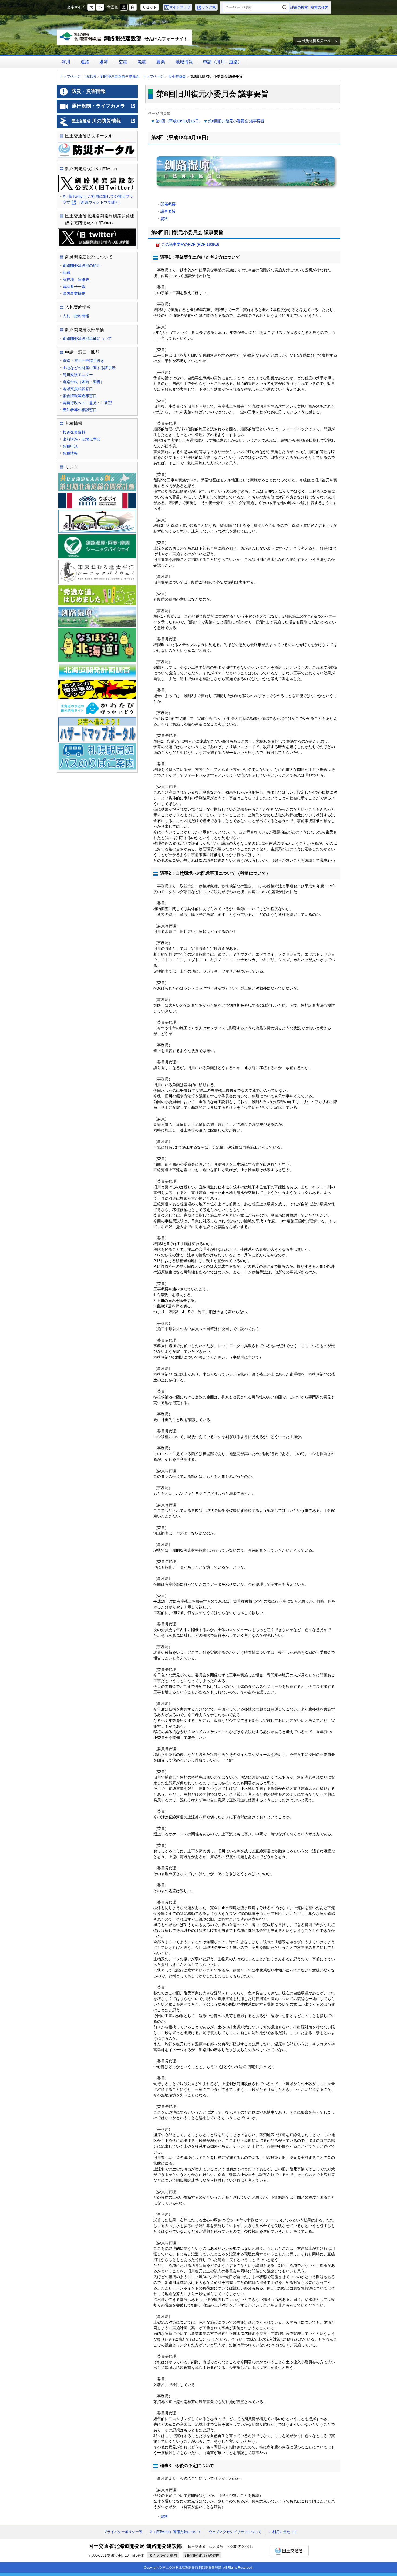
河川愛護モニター (78, 375)
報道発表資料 (74, 432)
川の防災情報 (104, 123)
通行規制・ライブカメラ (104, 108)
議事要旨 (168, 211)
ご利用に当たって (283, 2532)
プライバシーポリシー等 (123, 2532)
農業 (161, 62)
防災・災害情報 (89, 91)
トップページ (70, 76)
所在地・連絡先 (76, 279)
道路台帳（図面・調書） (83, 382)
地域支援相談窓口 (78, 389)
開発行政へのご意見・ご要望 (87, 403)
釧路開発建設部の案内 (202, 2555)
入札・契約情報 (76, 316)
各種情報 (70, 453)
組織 (66, 272)
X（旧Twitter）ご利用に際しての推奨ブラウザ (98, 200)
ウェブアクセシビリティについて (235, 2532)
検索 (285, 7)
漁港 (142, 62)
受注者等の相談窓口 (80, 410)
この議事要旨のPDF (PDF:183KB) (190, 244)
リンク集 (209, 7)
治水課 (91, 76)
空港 (123, 62)
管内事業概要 (74, 294)
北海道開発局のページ (320, 41)
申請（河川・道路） (223, 62)
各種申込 (70, 446)
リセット (150, 7)
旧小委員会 (177, 76)
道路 (85, 62)
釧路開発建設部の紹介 (82, 265)
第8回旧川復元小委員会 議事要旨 (236, 121)
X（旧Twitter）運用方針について (176, 2532)
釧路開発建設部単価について (87, 338)
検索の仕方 (319, 7)
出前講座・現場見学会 (82, 439)
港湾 (104, 62)
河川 (66, 62)
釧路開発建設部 (126, 40)
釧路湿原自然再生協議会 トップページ (132, 76)
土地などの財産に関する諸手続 (89, 368)
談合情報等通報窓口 (80, 396)
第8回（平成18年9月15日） (179, 121)
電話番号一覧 (74, 287)
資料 (164, 219)
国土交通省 (289, 2551)
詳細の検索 (299, 7)
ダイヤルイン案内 (163, 2555)
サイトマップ (180, 7)
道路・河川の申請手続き (83, 361)
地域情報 (184, 62)
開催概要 (168, 204)
